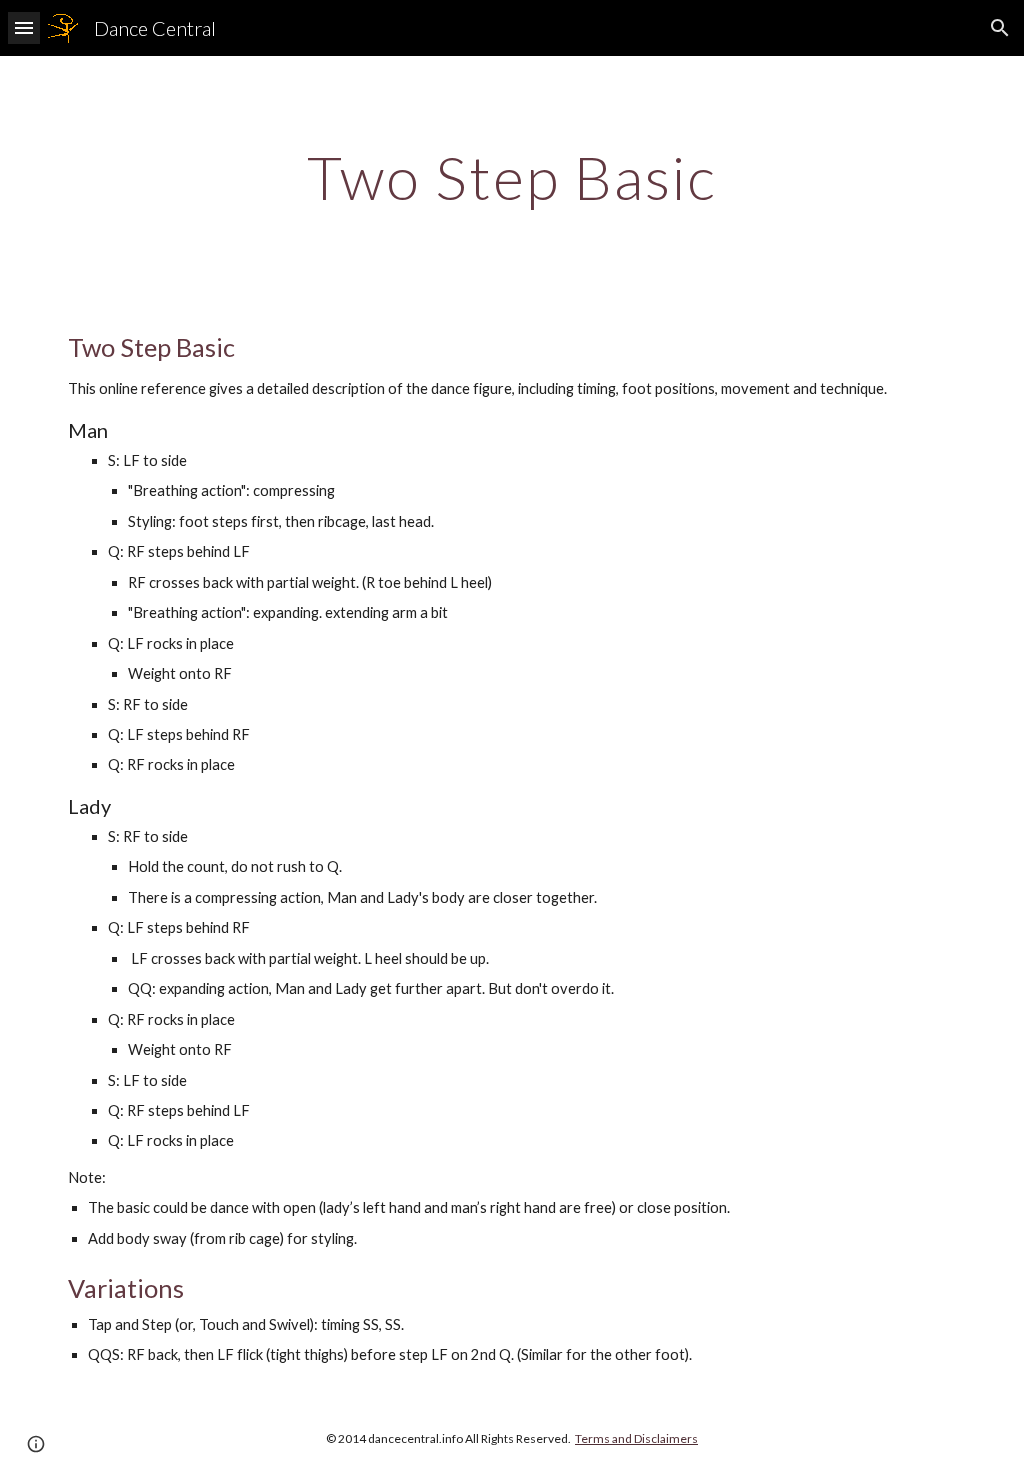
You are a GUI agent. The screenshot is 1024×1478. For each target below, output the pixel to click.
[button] (24, 27)
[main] (512, 177)
